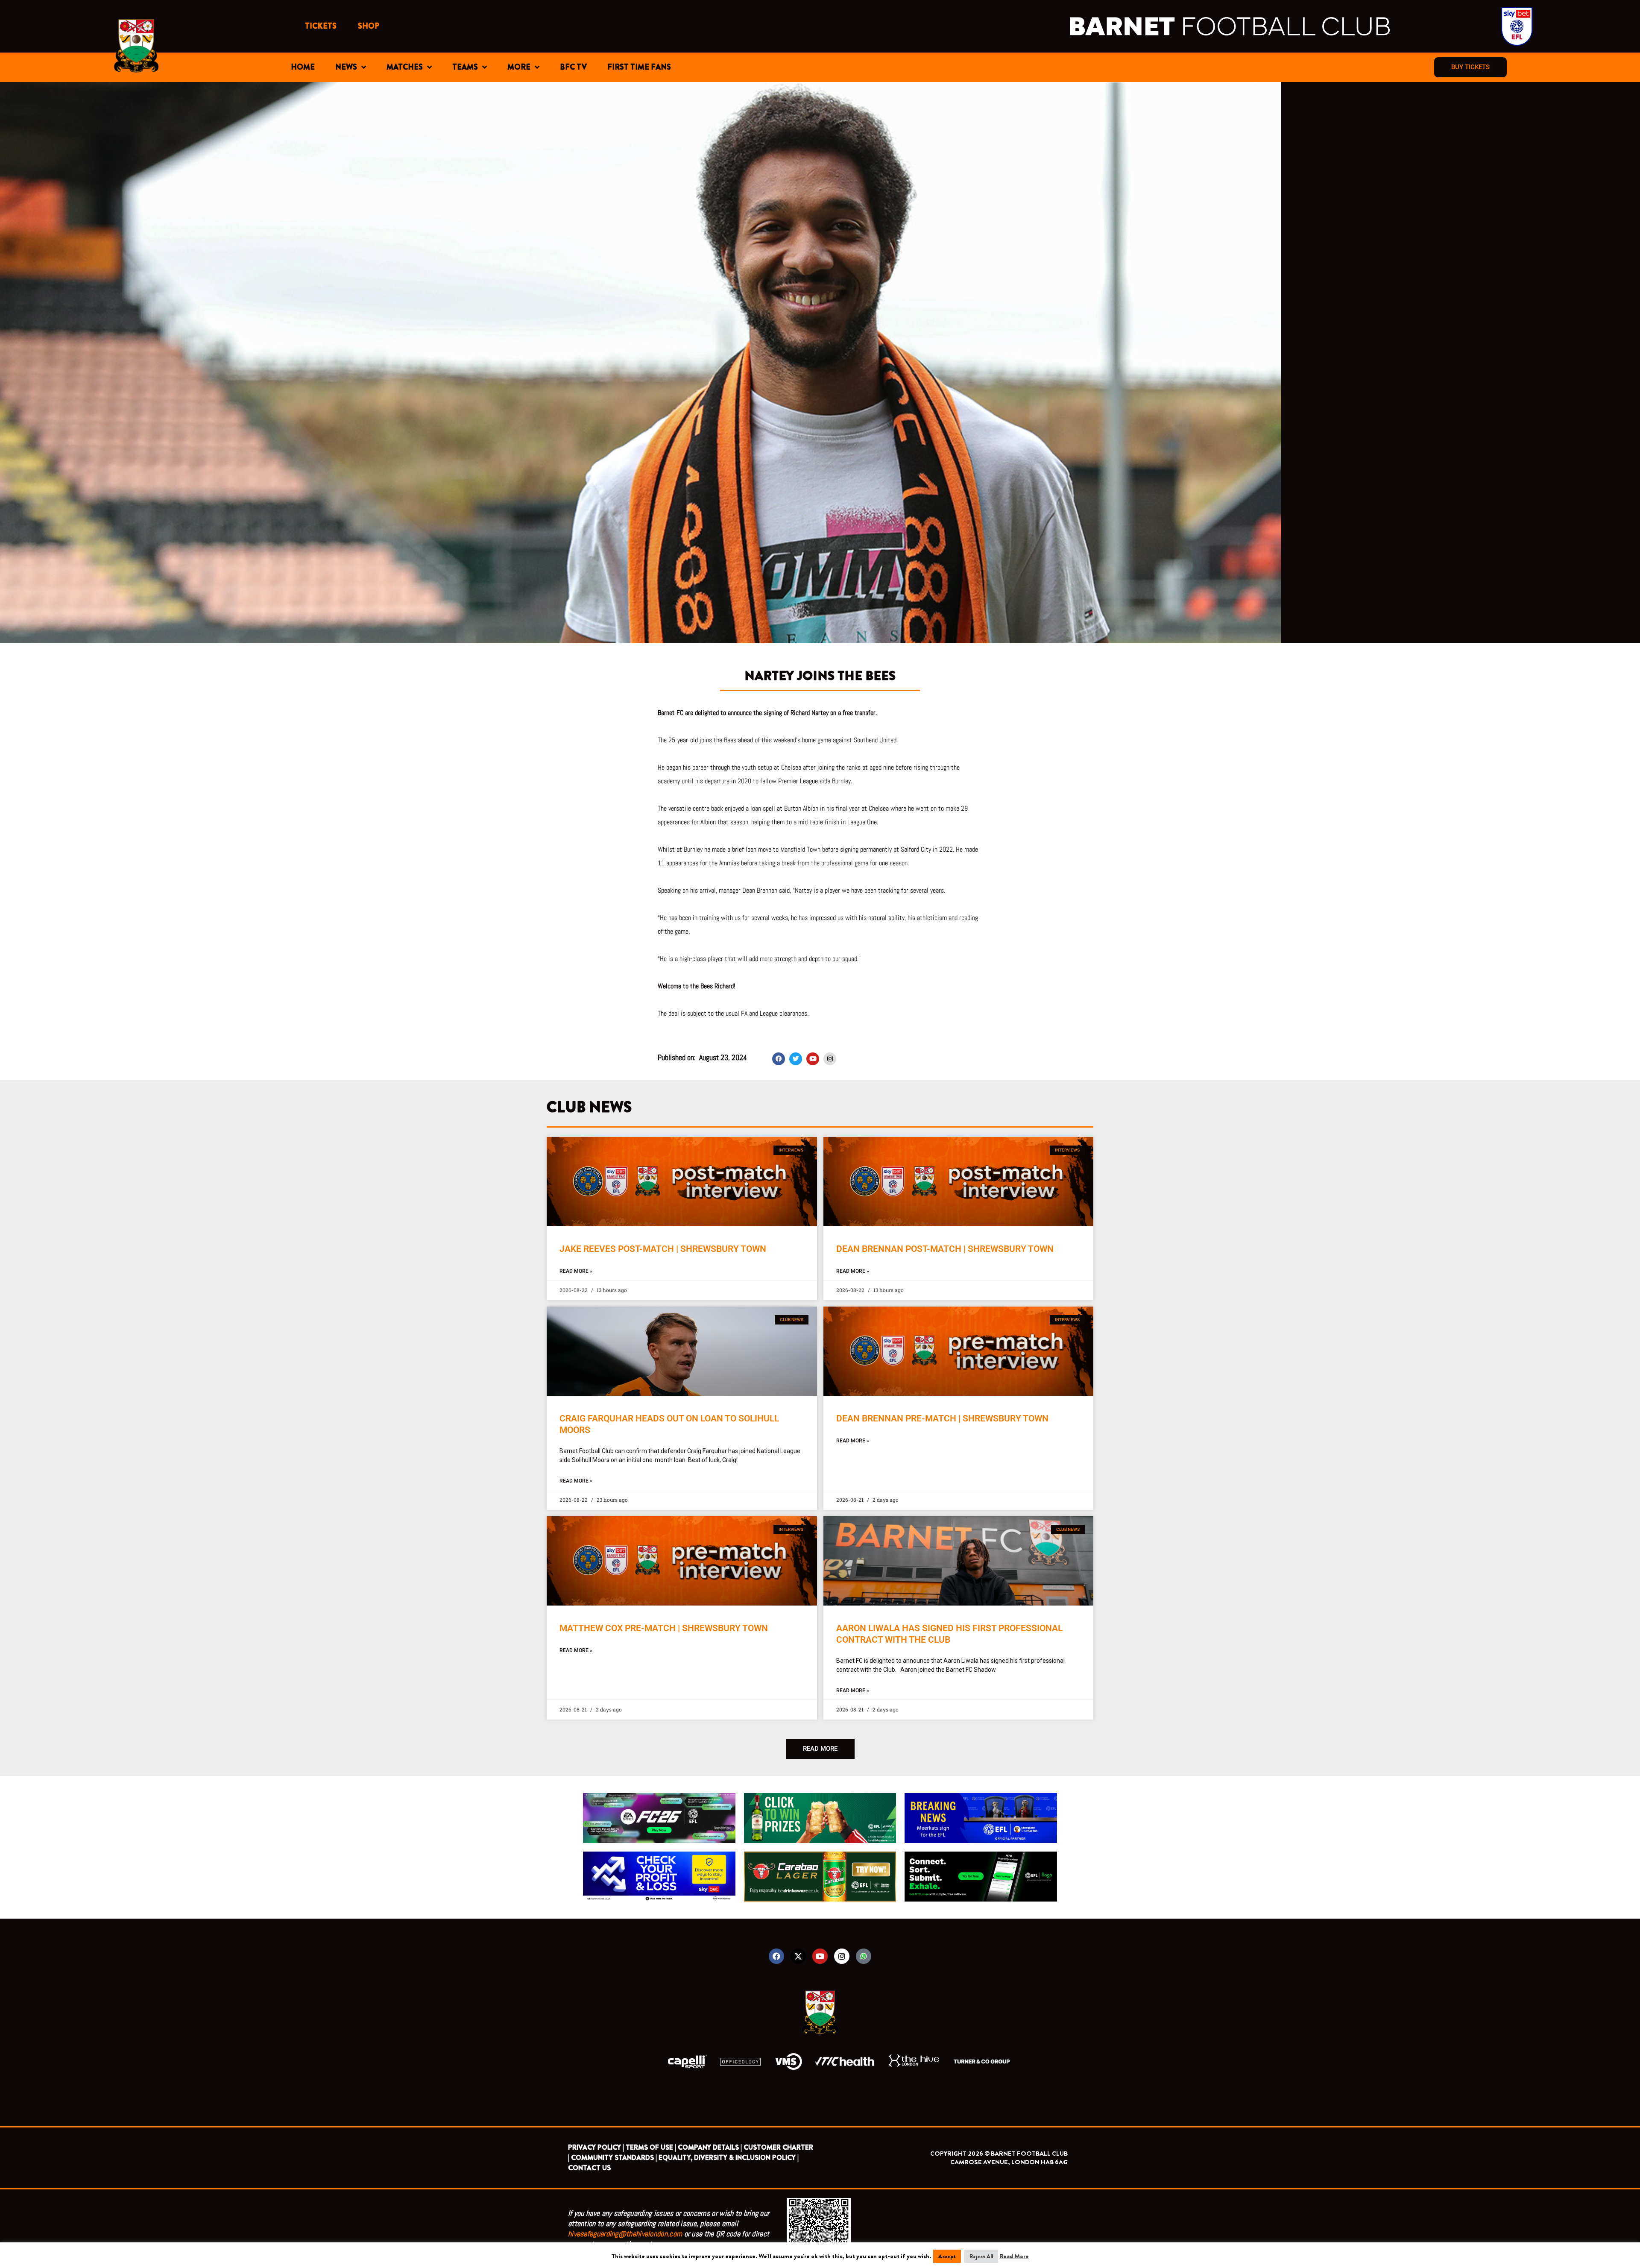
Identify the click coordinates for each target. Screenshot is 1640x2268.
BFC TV (573, 67)
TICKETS (321, 26)
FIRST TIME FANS (639, 67)
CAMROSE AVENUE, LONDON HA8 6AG (1009, 2162)
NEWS (346, 67)
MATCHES (405, 67)
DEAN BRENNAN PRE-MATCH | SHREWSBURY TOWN (942, 1418)
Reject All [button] (981, 2256)
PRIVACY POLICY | (596, 2147)
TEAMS (465, 67)
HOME (303, 67)
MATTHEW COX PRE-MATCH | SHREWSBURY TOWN (664, 1628)
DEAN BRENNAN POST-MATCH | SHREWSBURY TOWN (945, 1249)
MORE (519, 67)
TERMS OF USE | (651, 2147)
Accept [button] (947, 2256)
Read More (1014, 2256)
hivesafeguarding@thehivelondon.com (625, 2234)
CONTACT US (589, 2168)
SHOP (369, 26)
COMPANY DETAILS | (710, 2147)
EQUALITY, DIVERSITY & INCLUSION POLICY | (729, 2158)
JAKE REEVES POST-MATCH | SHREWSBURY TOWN (663, 1249)
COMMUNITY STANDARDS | (614, 2158)
